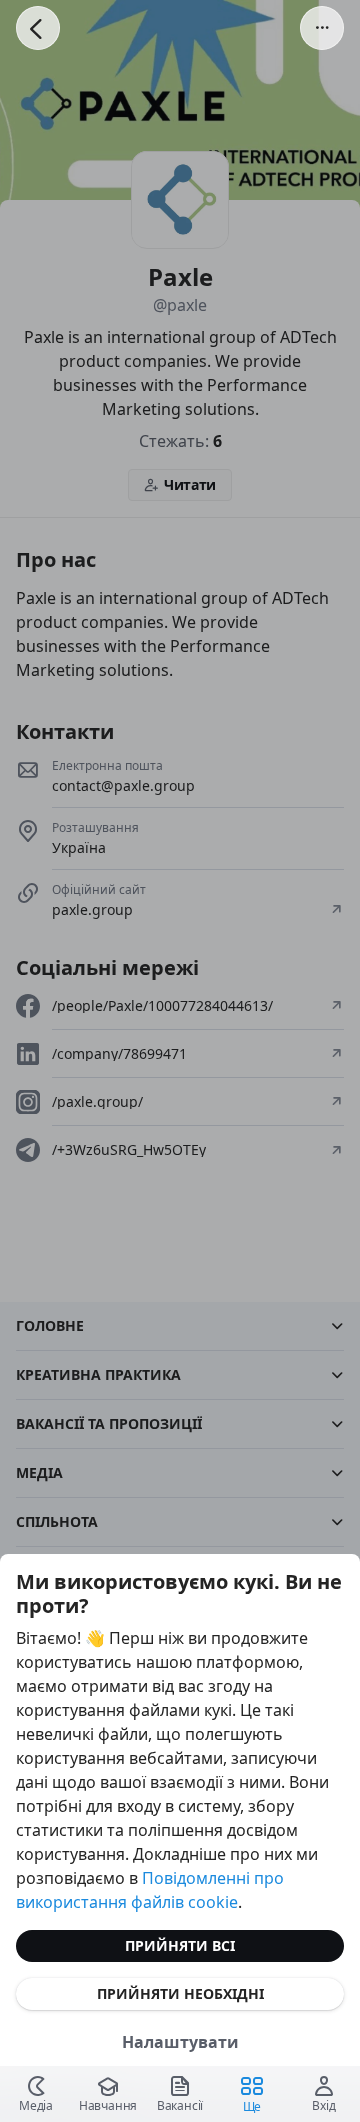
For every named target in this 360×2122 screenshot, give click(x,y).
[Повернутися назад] (38, 28)
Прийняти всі (180, 1945)
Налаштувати (180, 2042)
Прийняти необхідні (180, 1993)
